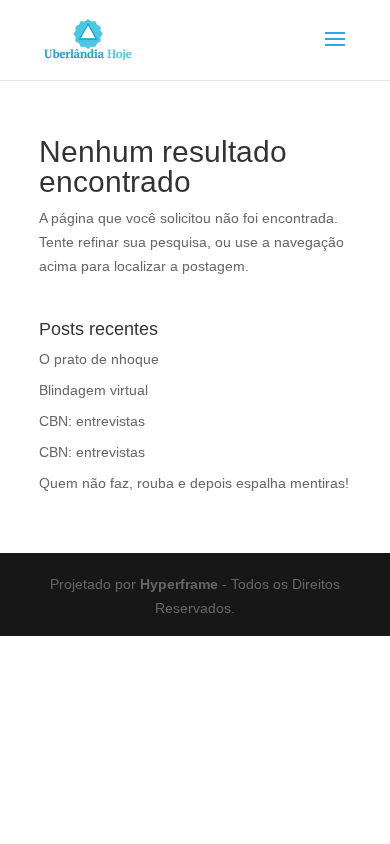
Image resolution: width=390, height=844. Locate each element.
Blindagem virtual (93, 390)
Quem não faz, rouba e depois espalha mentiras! (194, 483)
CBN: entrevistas (92, 421)
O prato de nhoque (99, 359)
